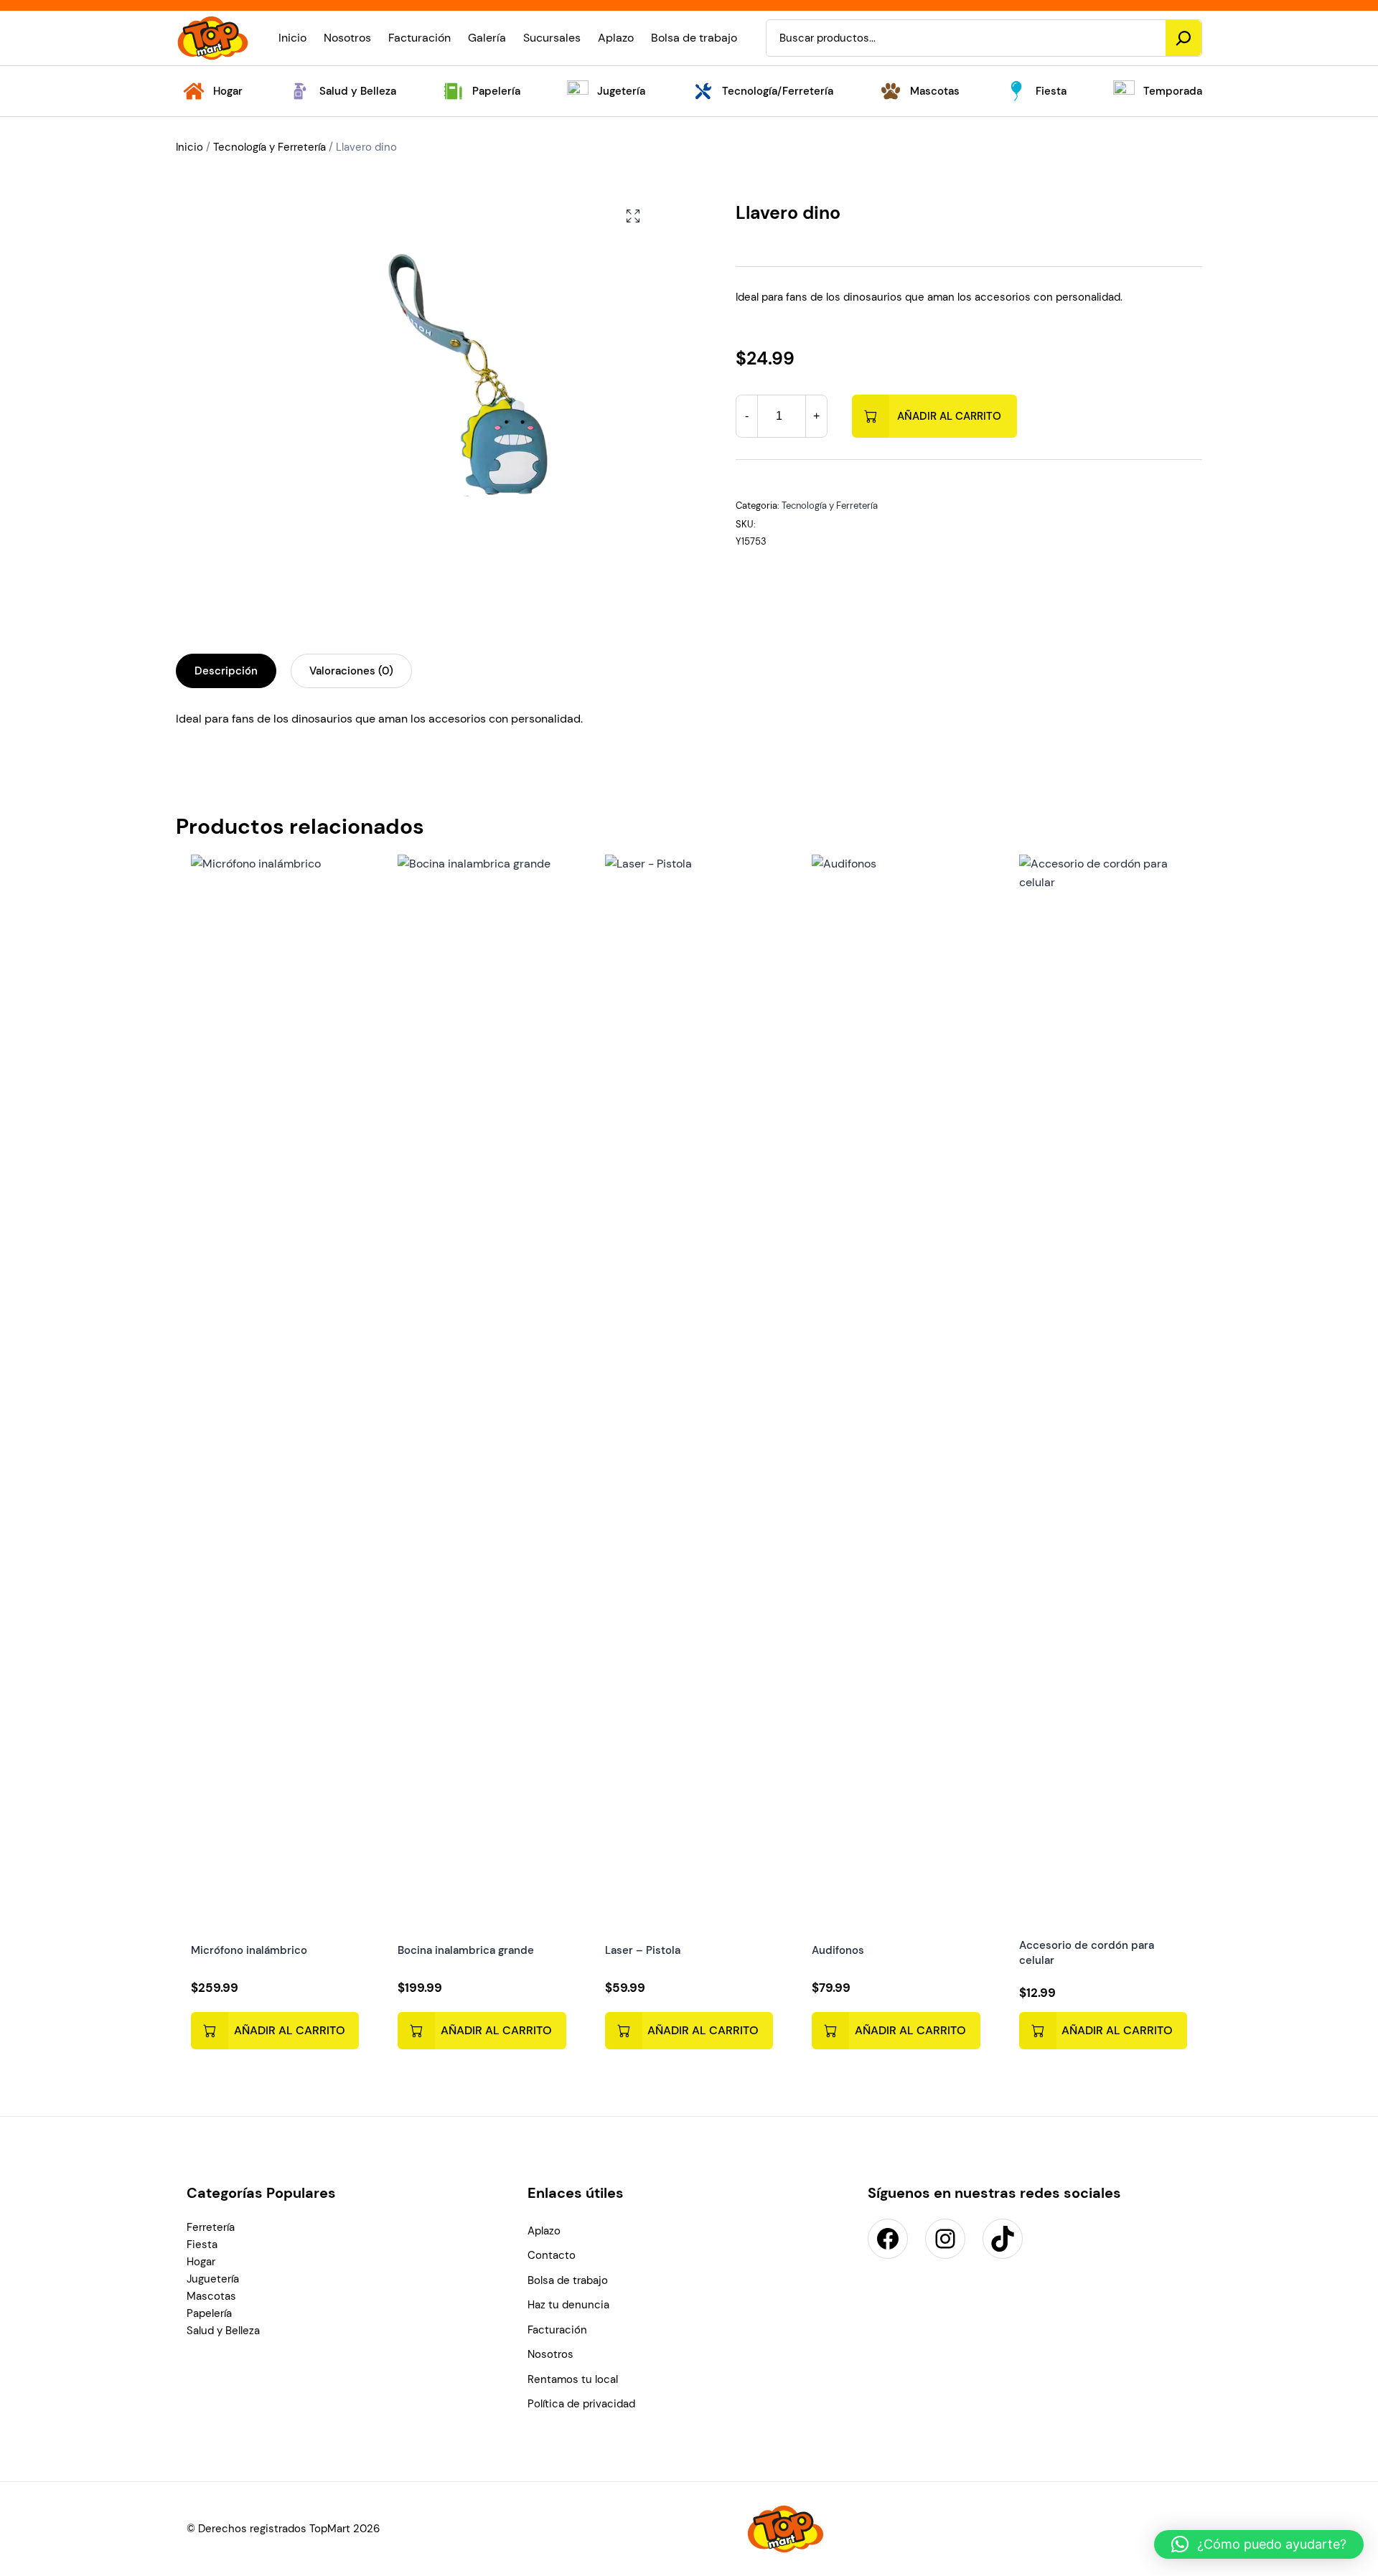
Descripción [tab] (226, 671)
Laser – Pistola (643, 1950)
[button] (633, 216)
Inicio (189, 147)
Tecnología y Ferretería (269, 147)
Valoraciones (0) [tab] (351, 671)
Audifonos (838, 1950)
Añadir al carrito (949, 416)
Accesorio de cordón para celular (1087, 1953)
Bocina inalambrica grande (466, 1950)
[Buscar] (1184, 38)
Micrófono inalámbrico (249, 1950)
